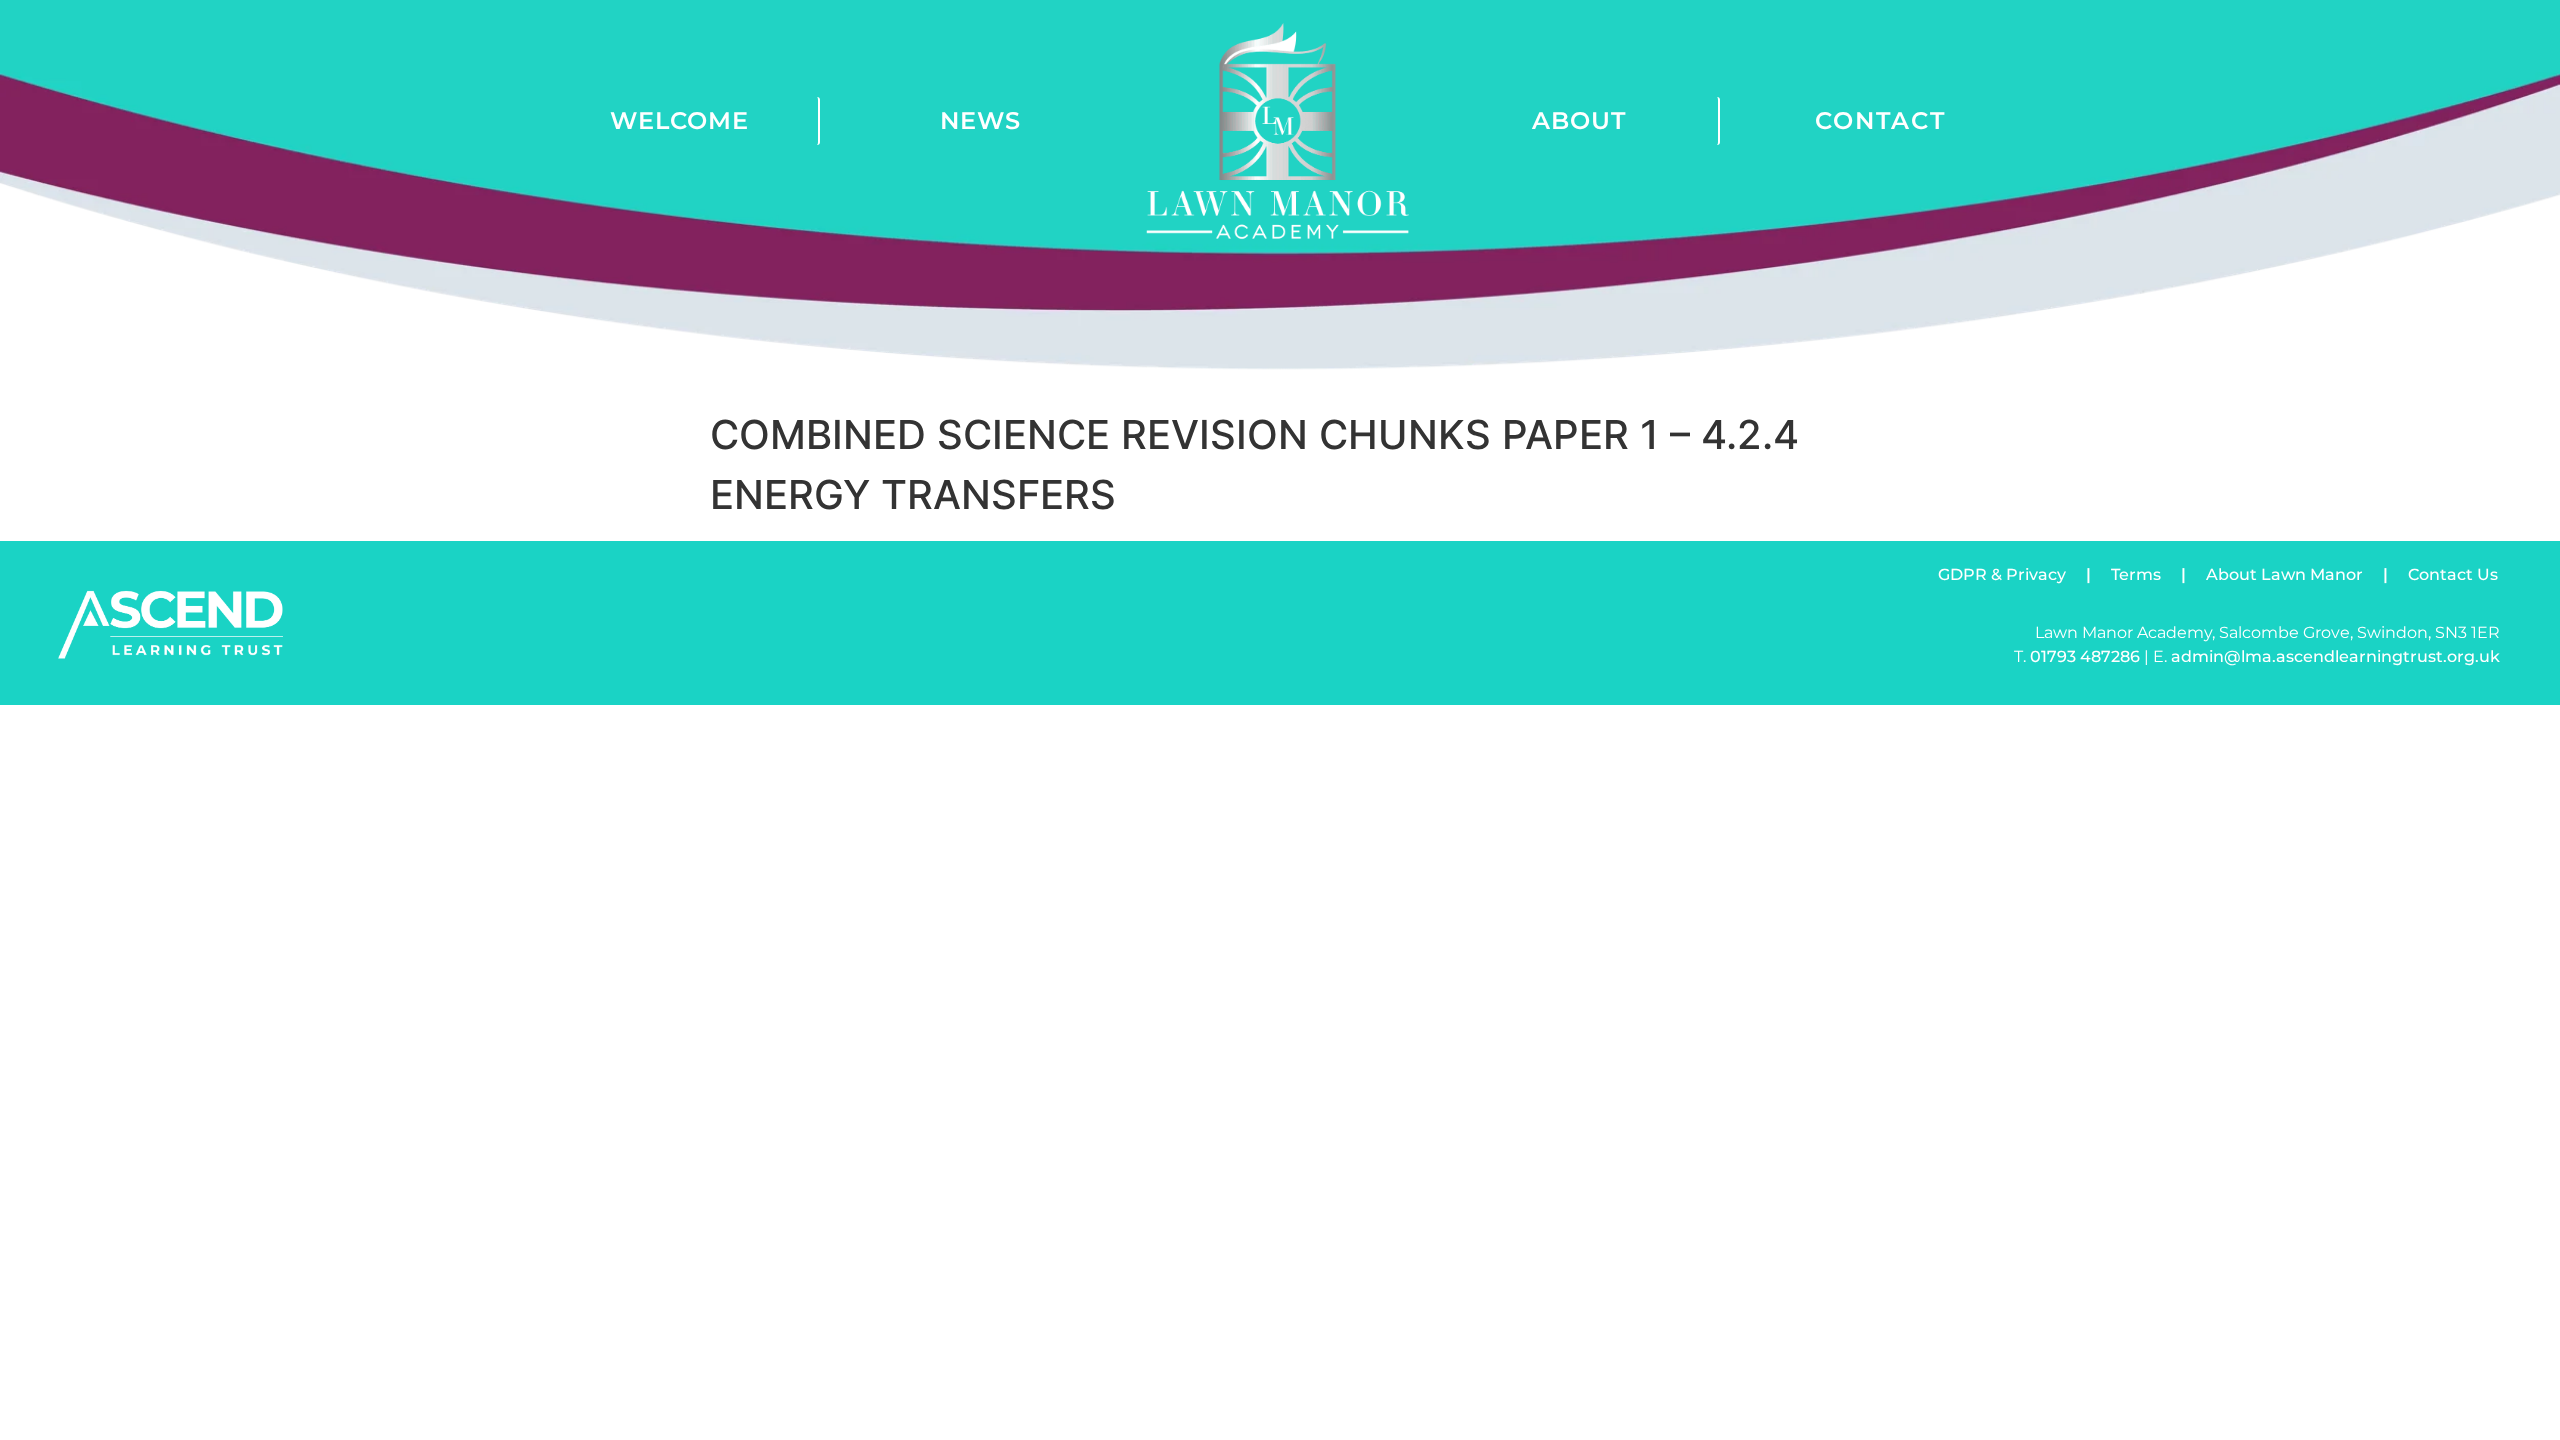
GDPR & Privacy (2002, 574)
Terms (2136, 574)
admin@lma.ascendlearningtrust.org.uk (2335, 656)
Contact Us (2453, 574)
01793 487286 (2085, 656)
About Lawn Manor (2284, 574)
